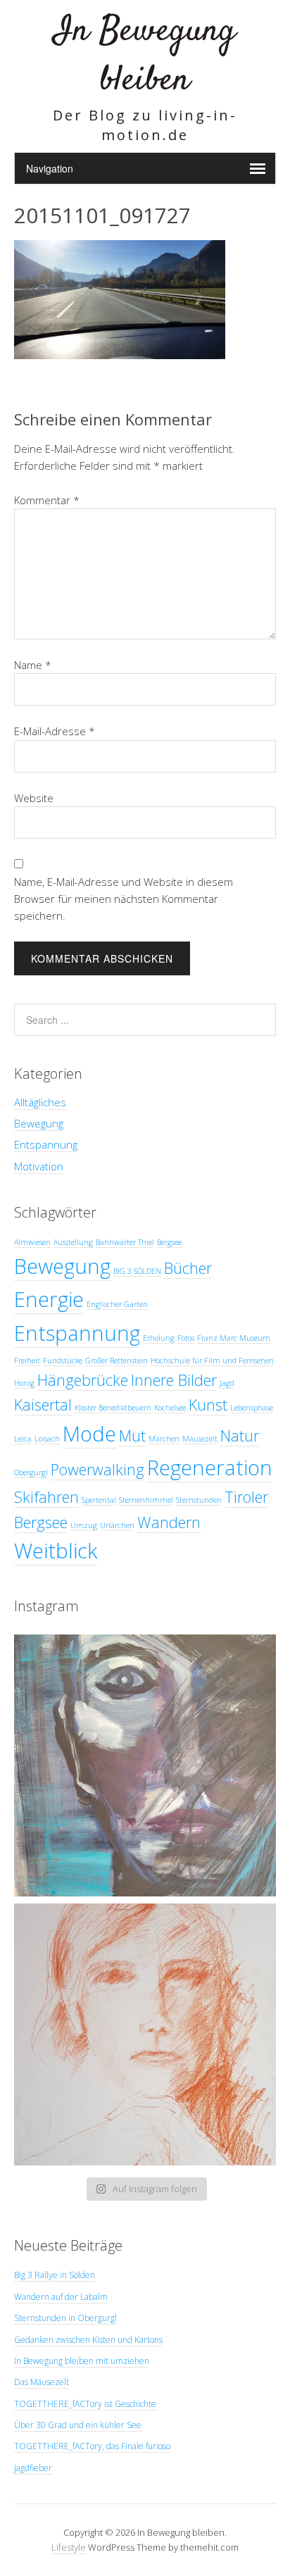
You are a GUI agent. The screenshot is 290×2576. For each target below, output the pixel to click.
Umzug (84, 1525)
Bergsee (169, 1242)
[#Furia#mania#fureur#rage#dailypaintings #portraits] (145, 1765)
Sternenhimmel (146, 1500)
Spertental (99, 1500)
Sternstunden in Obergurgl (65, 2318)
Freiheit (27, 1361)
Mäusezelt (200, 1439)
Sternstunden (199, 1500)
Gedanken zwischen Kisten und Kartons (88, 2340)
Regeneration (210, 1468)
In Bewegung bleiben (145, 56)
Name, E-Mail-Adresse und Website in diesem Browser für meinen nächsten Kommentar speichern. (124, 899)
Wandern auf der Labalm (61, 2297)
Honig (24, 1383)
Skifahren (46, 1497)
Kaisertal (43, 1405)
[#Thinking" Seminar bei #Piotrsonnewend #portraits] (145, 2034)
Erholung (159, 1338)
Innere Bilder (174, 1380)
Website (34, 798)
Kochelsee (170, 1408)
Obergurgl (31, 1473)
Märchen (164, 1439)
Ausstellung (73, 1242)
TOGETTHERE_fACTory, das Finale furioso (92, 2446)
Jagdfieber (33, 2468)
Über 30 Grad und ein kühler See (78, 2425)
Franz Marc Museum (234, 1338)
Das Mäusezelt (42, 2382)
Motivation (39, 1166)
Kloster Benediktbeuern (113, 1408)
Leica (23, 1439)
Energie (49, 1299)
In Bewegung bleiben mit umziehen (82, 2361)
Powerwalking (97, 1469)
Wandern (169, 1522)
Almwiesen (32, 1242)
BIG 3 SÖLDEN (137, 1271)
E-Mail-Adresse (55, 731)
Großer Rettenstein (116, 1361)
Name (33, 665)
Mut (132, 1436)
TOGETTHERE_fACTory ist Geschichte (85, 2404)
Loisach (47, 1439)
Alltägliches (40, 1102)
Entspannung (46, 1144)
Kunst (208, 1405)
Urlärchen (117, 1525)
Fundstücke (63, 1361)
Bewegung (39, 1123)
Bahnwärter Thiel (125, 1242)
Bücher (188, 1268)
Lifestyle (69, 2547)
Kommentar (47, 500)
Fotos (186, 1338)
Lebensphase (252, 1408)
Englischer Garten (117, 1304)
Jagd (227, 1383)
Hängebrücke (83, 1380)
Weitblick (56, 1551)
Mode (89, 1434)
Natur (240, 1436)
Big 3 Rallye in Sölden (55, 2275)
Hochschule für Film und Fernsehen (212, 1361)
